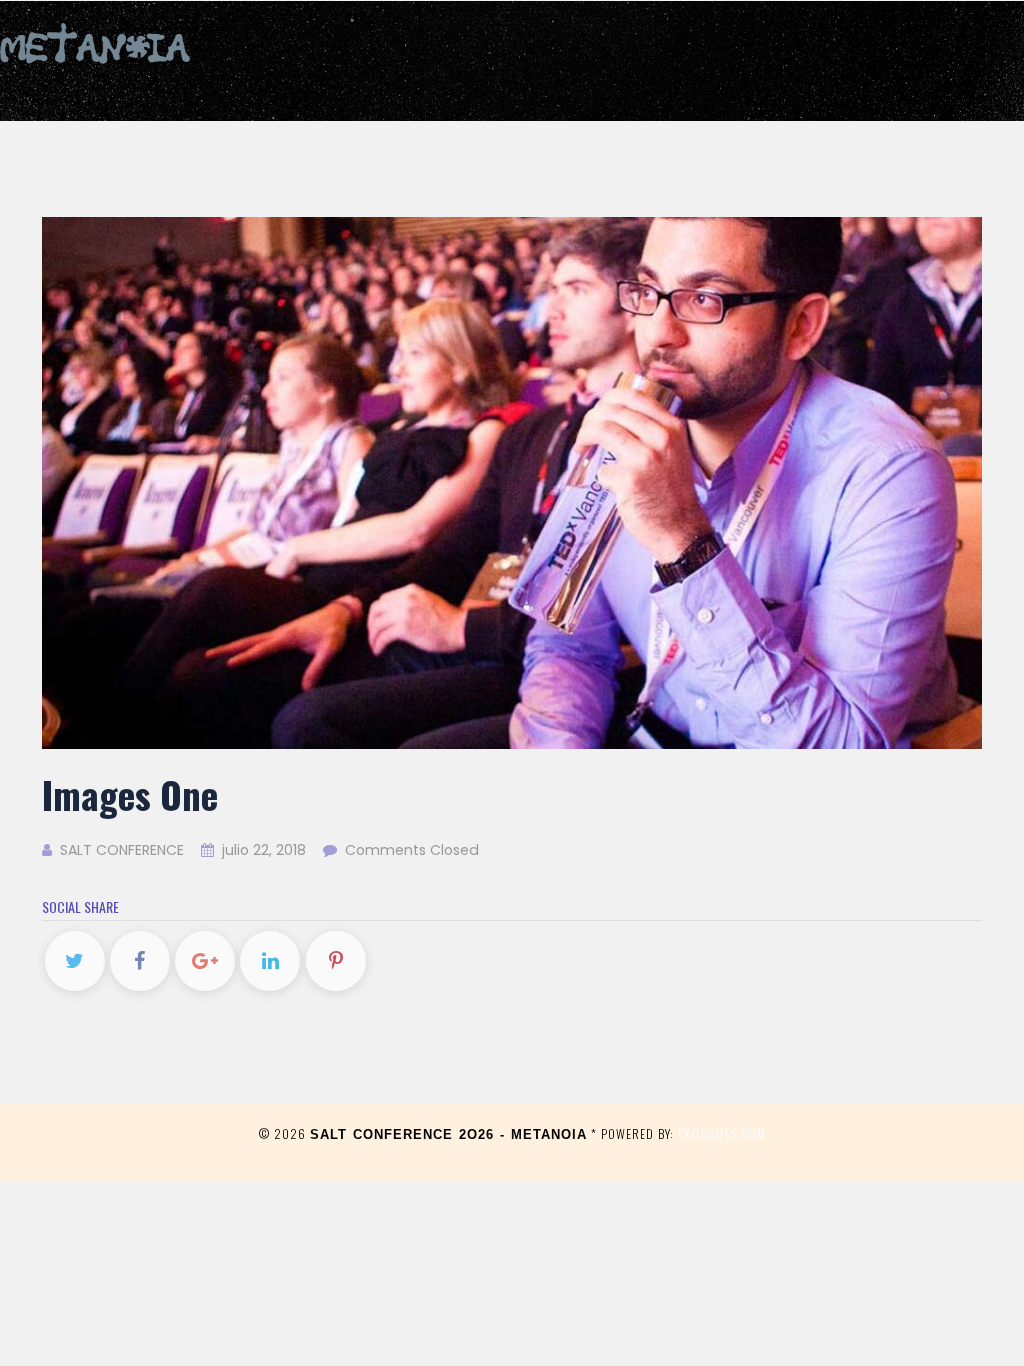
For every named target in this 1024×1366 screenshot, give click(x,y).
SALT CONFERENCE (120, 850)
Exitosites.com (722, 1133)
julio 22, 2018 (264, 850)
